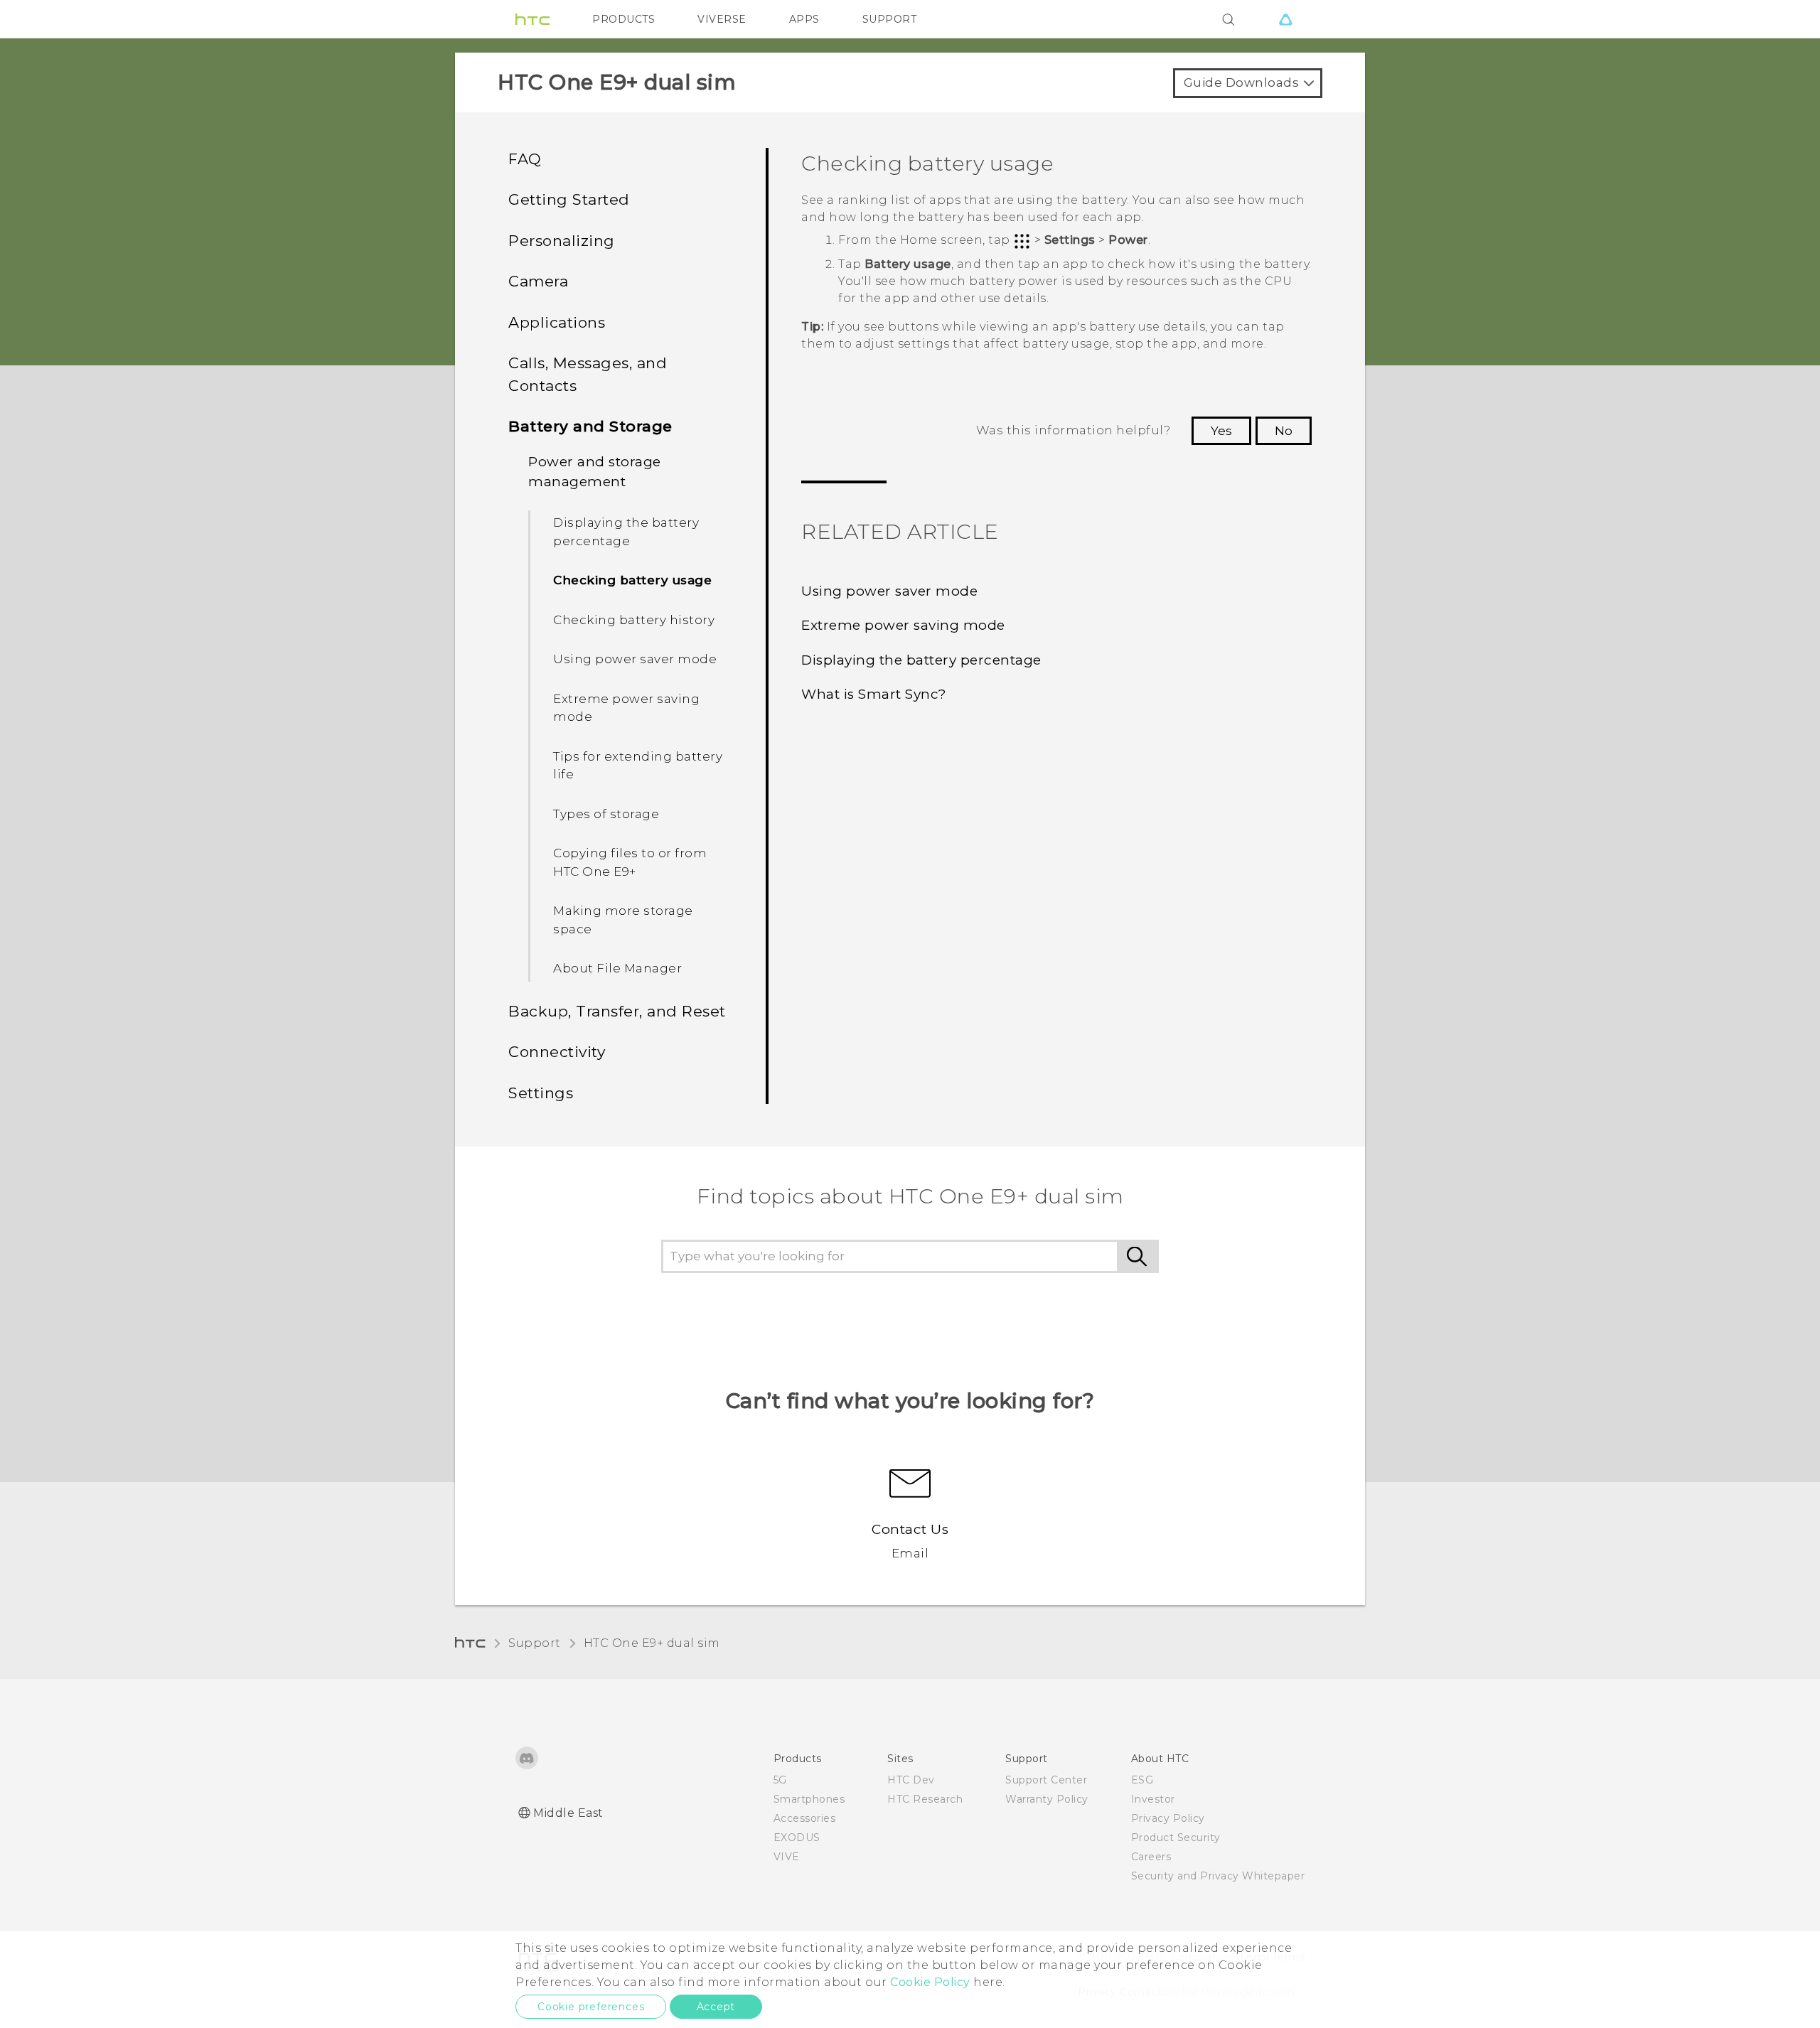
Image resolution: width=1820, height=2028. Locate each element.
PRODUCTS (623, 19)
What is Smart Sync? (874, 694)
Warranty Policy (1047, 1799)
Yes (1221, 431)
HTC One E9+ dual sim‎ (652, 1643)
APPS (804, 19)
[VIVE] (1285, 19)
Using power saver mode (635, 659)
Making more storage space (623, 920)
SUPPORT (890, 19)
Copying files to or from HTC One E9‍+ (630, 862)
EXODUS (797, 1837)
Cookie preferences (591, 2007)
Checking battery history (634, 620)
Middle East (568, 1813)
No (1284, 431)
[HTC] (532, 19)
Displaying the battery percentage (626, 532)
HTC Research (925, 1799)
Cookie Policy (930, 1982)
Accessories (805, 1818)
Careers (1151, 1857)
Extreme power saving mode (626, 708)
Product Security (1176, 1837)
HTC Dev (911, 1780)
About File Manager (617, 968)
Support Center (1046, 1780)
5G (780, 1780)
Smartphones (809, 1799)
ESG (1142, 1780)
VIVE (787, 1857)
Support (535, 1643)
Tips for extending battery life (638, 766)
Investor (1153, 1799)
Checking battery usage (632, 580)
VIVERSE (722, 19)
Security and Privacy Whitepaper (1218, 1876)
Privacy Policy (1168, 1818)
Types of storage (606, 814)
